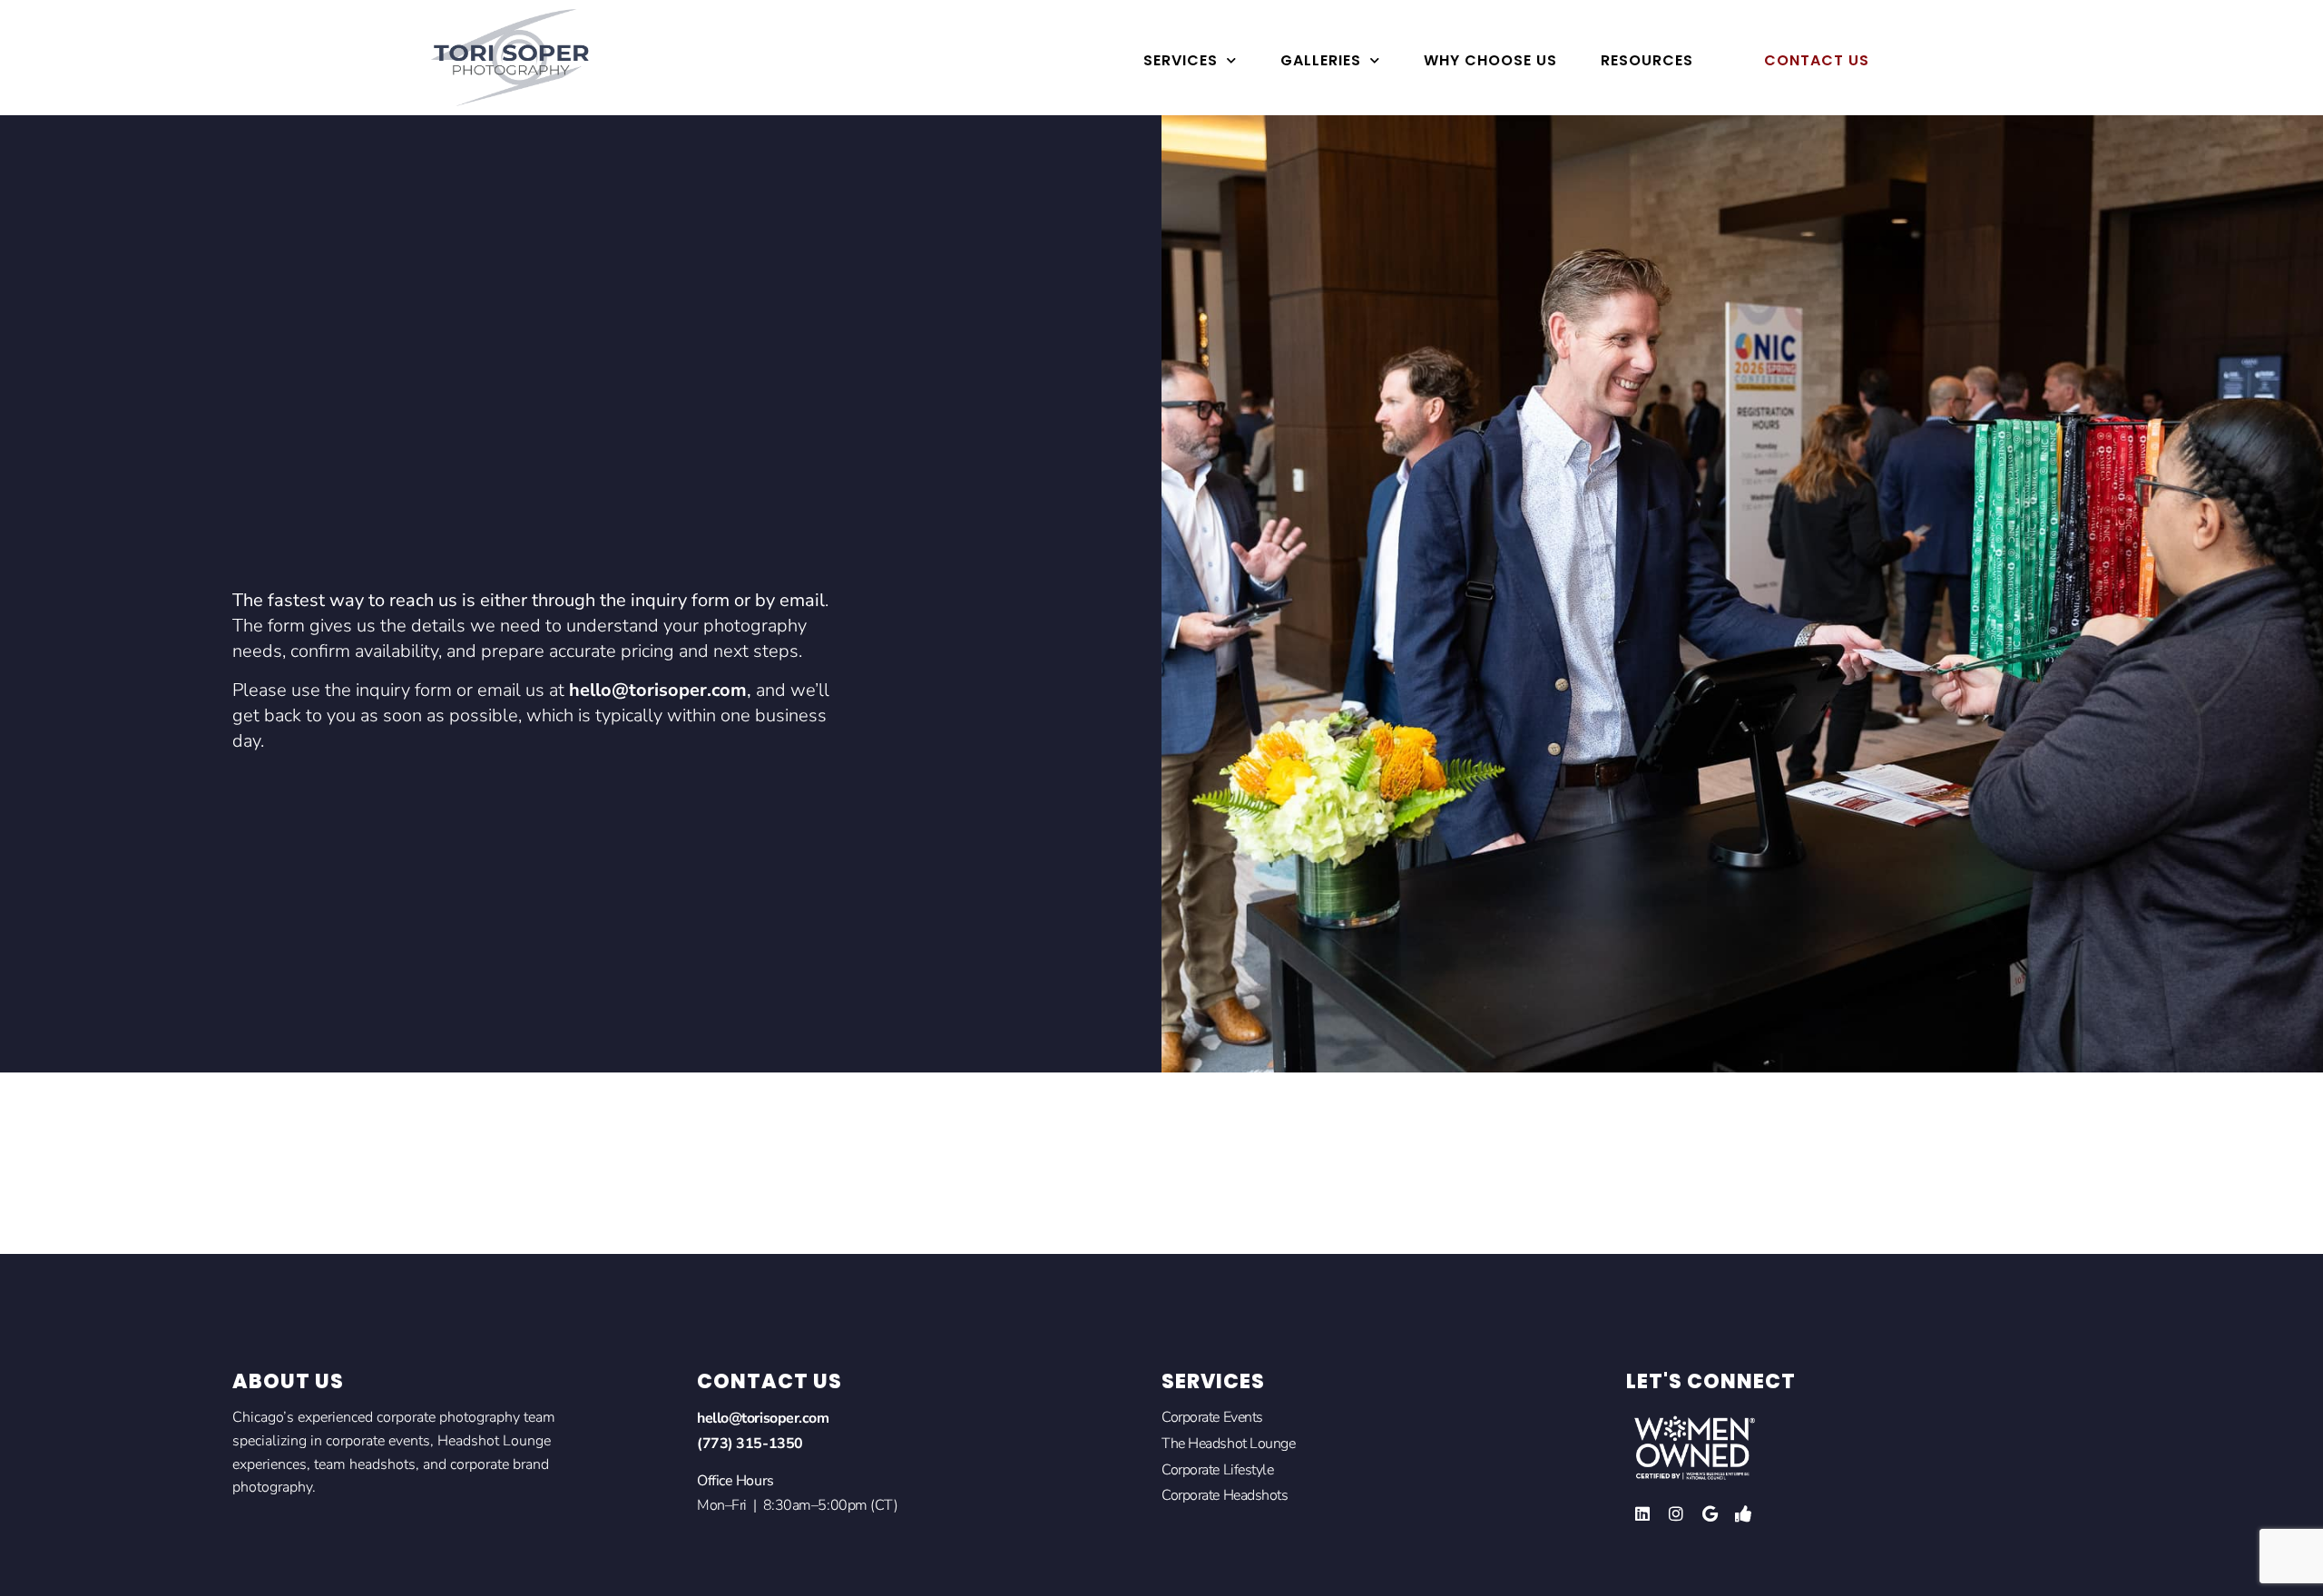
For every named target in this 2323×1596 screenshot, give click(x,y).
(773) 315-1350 (750, 1444)
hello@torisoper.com (658, 690)
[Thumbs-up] (1743, 1513)
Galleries (1321, 60)
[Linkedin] (1642, 1513)
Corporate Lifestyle (1217, 1470)
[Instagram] (1676, 1513)
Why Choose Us (1490, 60)
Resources (1647, 60)
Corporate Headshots (1225, 1495)
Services (1181, 60)
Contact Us (1817, 60)
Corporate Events (1212, 1417)
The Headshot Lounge (1228, 1444)
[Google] (1710, 1513)
